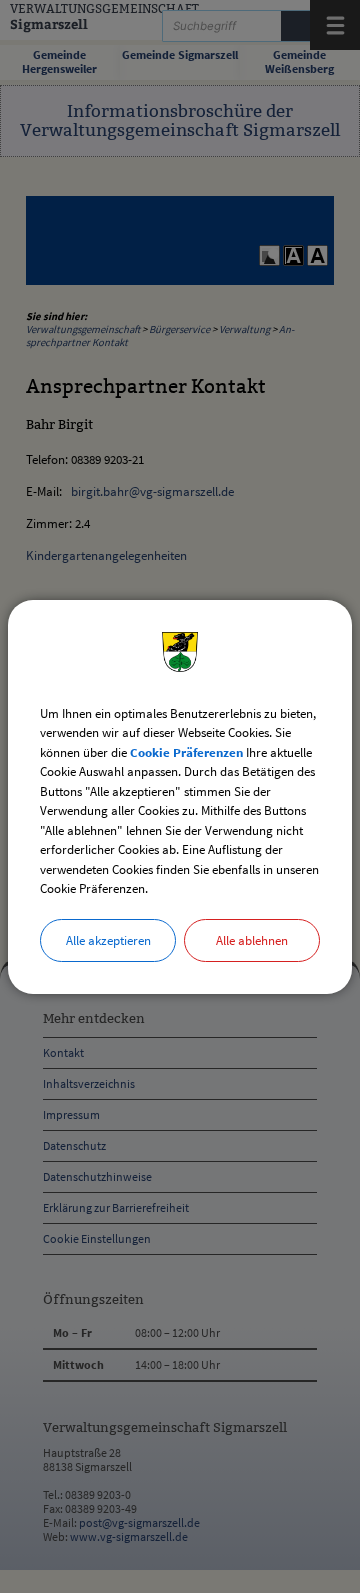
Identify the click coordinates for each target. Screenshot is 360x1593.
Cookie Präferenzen (186, 752)
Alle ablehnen (252, 940)
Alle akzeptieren (108, 940)
